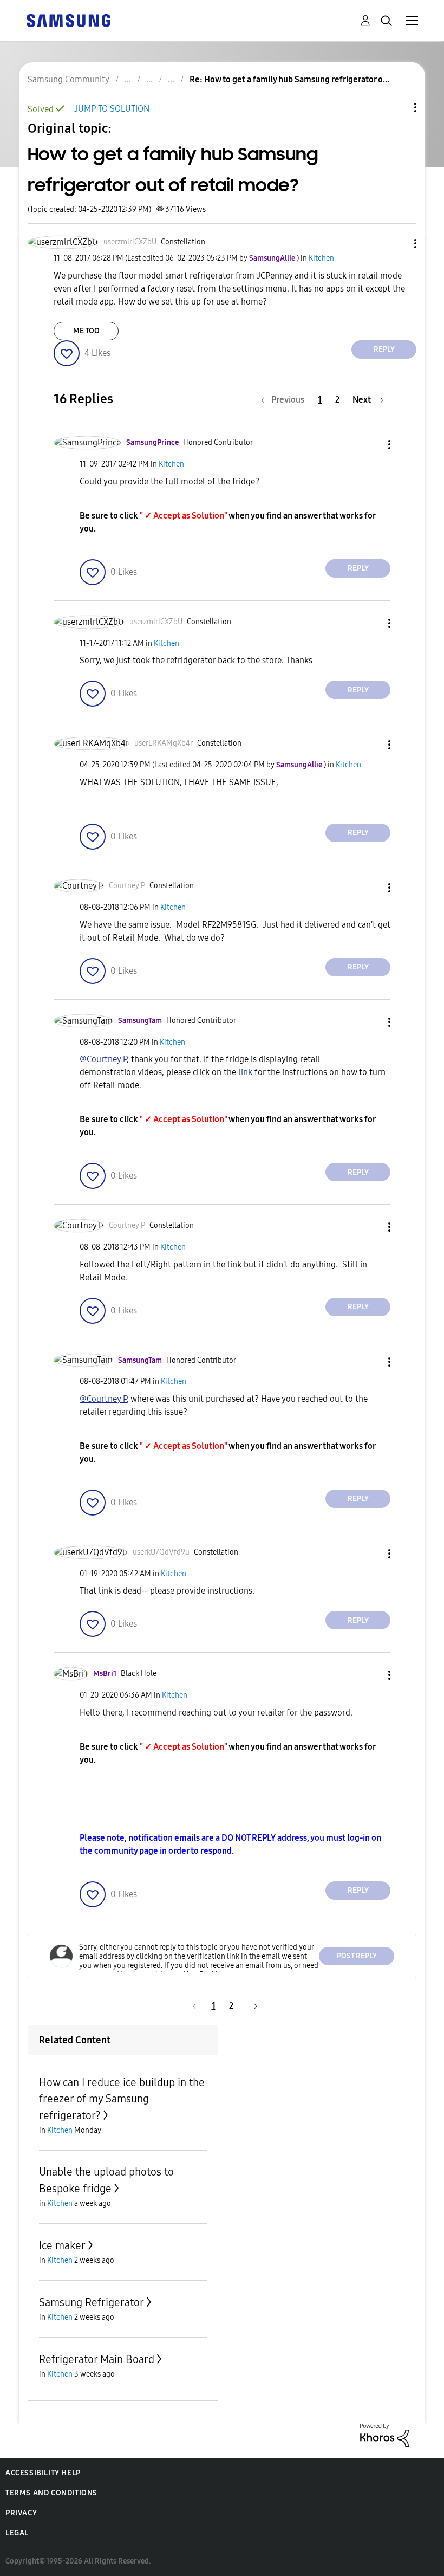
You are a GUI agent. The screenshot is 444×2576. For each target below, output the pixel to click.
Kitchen (321, 258)
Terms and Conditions (51, 2493)
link (245, 1072)
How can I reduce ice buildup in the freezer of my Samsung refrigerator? (122, 2099)
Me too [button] (86, 331)
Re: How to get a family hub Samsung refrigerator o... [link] (289, 79)
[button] (397, 244)
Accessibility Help (43, 2473)
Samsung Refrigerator (92, 2302)
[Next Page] (252, 2006)
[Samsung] (68, 20)
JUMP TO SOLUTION (112, 109)
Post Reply (357, 1956)
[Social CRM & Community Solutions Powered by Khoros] (384, 2434)
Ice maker (62, 2245)
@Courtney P (103, 1059)
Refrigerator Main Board (97, 2359)
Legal (17, 2533)
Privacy (21, 2513)
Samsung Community (68, 79)
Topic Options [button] (397, 108)
